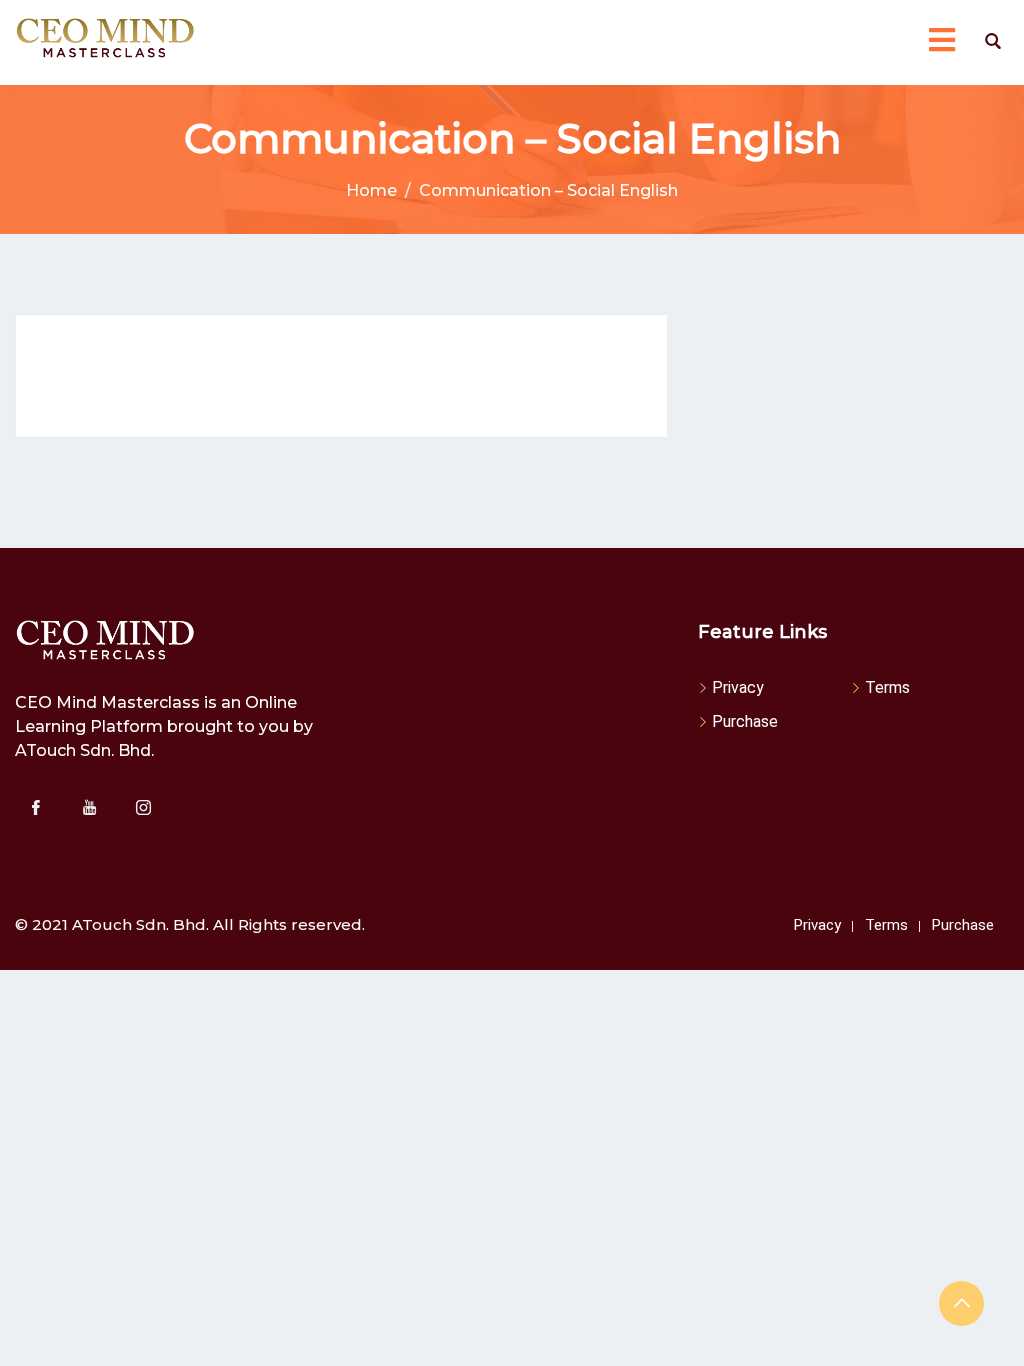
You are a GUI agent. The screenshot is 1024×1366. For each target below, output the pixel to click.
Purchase (745, 721)
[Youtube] (89, 807)
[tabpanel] (341, 376)
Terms (887, 687)
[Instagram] (143, 807)
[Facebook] (35, 807)
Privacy (738, 687)
